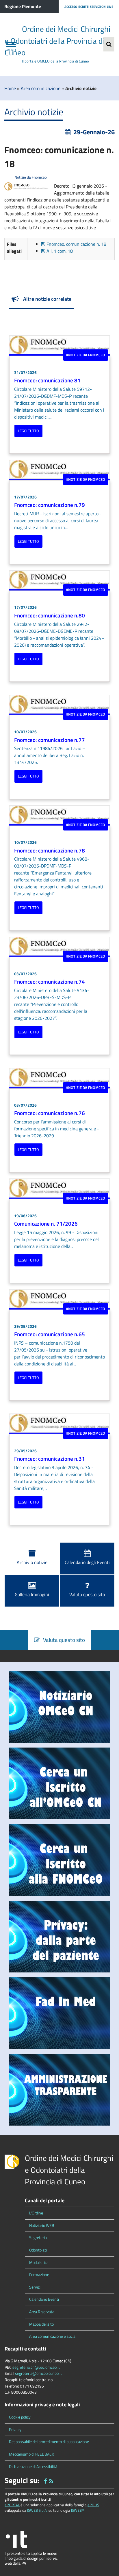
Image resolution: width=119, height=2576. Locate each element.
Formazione (39, 2275)
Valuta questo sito (87, 1594)
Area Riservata (42, 2312)
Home (10, 88)
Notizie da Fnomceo (30, 177)
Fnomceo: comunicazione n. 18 (76, 244)
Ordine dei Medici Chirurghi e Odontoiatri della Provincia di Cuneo (57, 41)
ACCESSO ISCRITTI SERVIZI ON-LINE (89, 7)
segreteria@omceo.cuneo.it (38, 2373)
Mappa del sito (41, 2324)
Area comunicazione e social (53, 2336)
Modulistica (39, 2263)
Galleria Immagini (32, 1594)
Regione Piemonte (23, 6)
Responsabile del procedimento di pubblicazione (49, 2442)
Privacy (15, 2430)
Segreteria (38, 2238)
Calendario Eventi (44, 2299)
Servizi (35, 2287)
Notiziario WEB (42, 2225)
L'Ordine (36, 2213)
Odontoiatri (39, 2250)
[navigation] (11, 44)
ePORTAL (12, 2505)
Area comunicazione (41, 88)
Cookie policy (20, 2417)
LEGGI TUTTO (28, 431)
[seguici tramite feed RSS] (51, 2480)
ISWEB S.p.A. (37, 2510)
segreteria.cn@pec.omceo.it (36, 2367)
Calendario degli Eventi (87, 1562)
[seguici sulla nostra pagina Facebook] (45, 2480)
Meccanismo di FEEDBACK (31, 2454)
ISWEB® (78, 2510)
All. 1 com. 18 (59, 251)
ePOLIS (93, 2505)
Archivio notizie (32, 1562)
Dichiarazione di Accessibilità (33, 2467)
